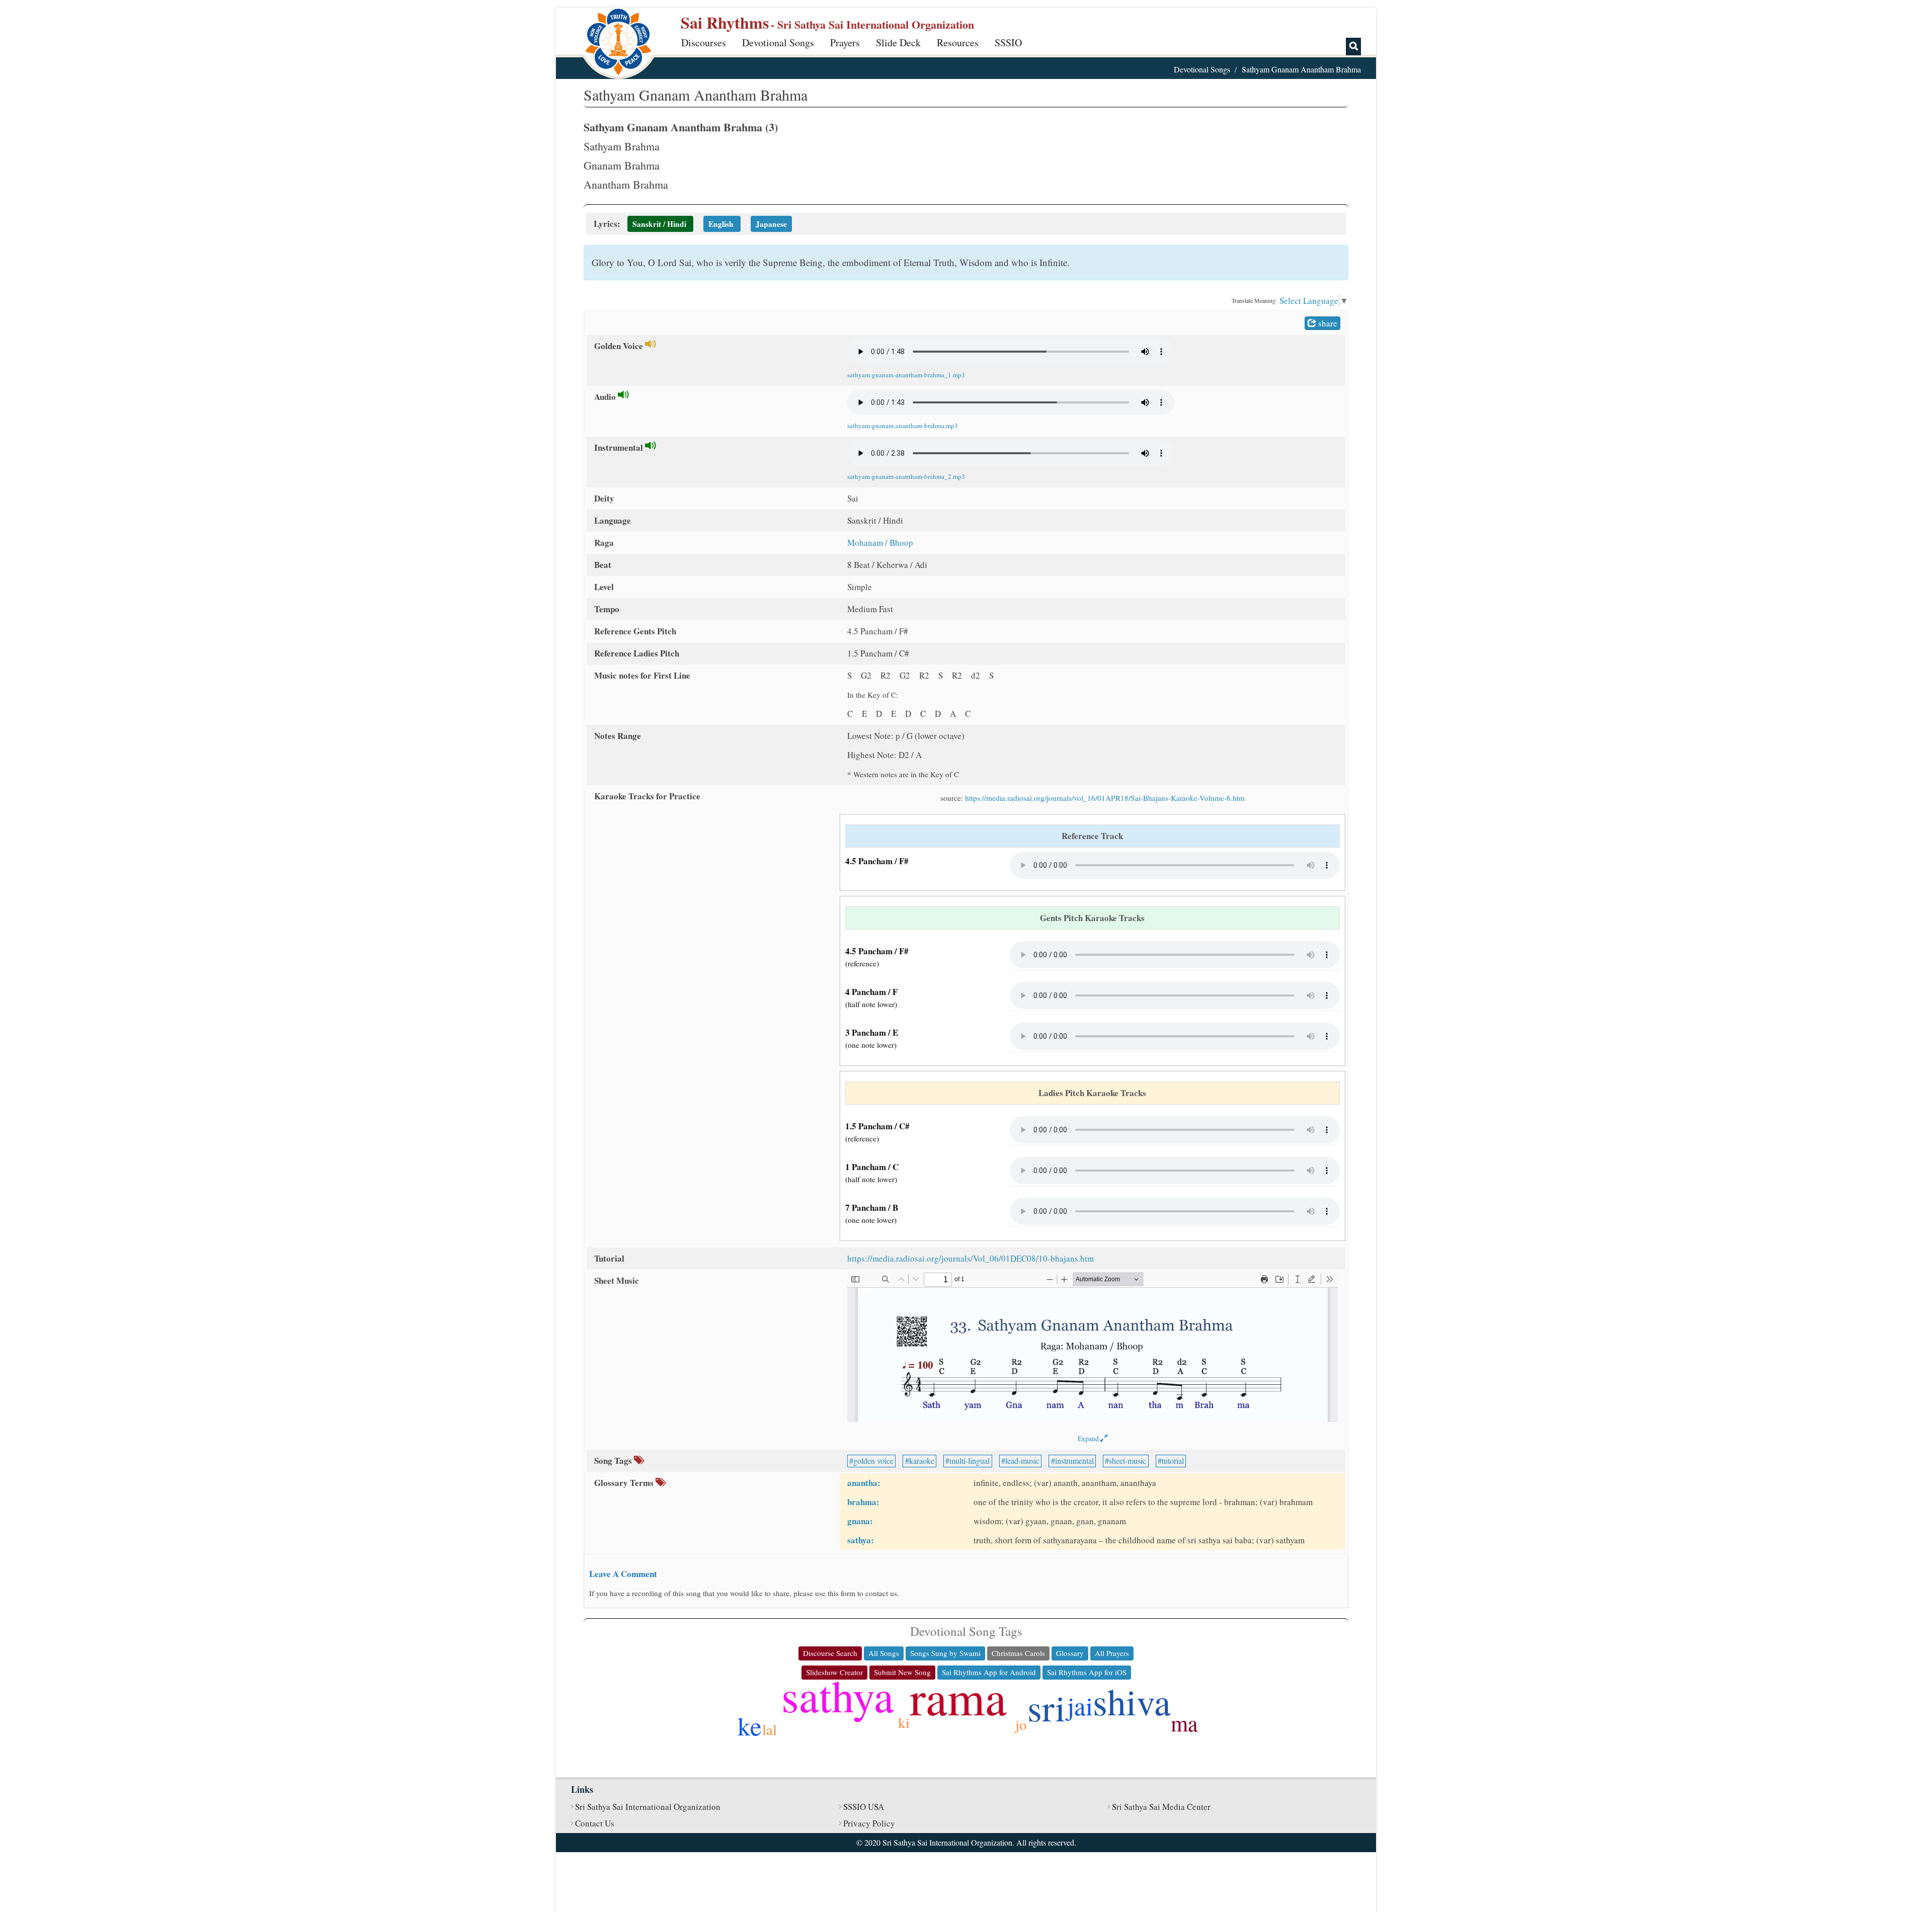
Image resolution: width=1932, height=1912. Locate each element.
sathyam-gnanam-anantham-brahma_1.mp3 (906, 375)
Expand (1089, 1438)
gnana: (860, 1521)
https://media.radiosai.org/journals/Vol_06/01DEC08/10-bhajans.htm (971, 1258)
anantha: (864, 1483)
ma (1184, 1723)
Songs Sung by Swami (945, 1653)
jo (1021, 1724)
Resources (958, 43)
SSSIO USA (864, 1807)
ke (750, 1725)
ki (904, 1722)
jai (1080, 1705)
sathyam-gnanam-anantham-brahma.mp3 (903, 426)
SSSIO (1008, 43)
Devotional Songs (778, 43)
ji (904, 1744)
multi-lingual (970, 1461)
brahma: (863, 1502)
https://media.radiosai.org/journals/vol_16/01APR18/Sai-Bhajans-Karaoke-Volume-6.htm (1105, 798)
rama (958, 1697)
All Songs (884, 1653)
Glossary (1070, 1653)
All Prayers (1112, 1653)
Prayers (845, 43)
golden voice (873, 1461)
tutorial (1173, 1461)
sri (1046, 1707)
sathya (838, 1695)
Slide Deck (898, 43)
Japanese (771, 224)
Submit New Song (902, 1672)
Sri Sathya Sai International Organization (648, 1807)
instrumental (1074, 1461)
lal (770, 1729)
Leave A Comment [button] (623, 1574)
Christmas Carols (1018, 1653)
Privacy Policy (869, 1823)
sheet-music (1128, 1461)
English (721, 224)
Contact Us (595, 1823)
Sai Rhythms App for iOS (1087, 1672)
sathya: (861, 1540)
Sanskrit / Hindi (659, 224)
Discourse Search (830, 1653)
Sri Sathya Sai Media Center (1161, 1807)
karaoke (922, 1461)
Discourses (704, 43)
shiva (1132, 1701)
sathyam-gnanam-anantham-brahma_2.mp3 (906, 476)
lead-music (1022, 1461)
